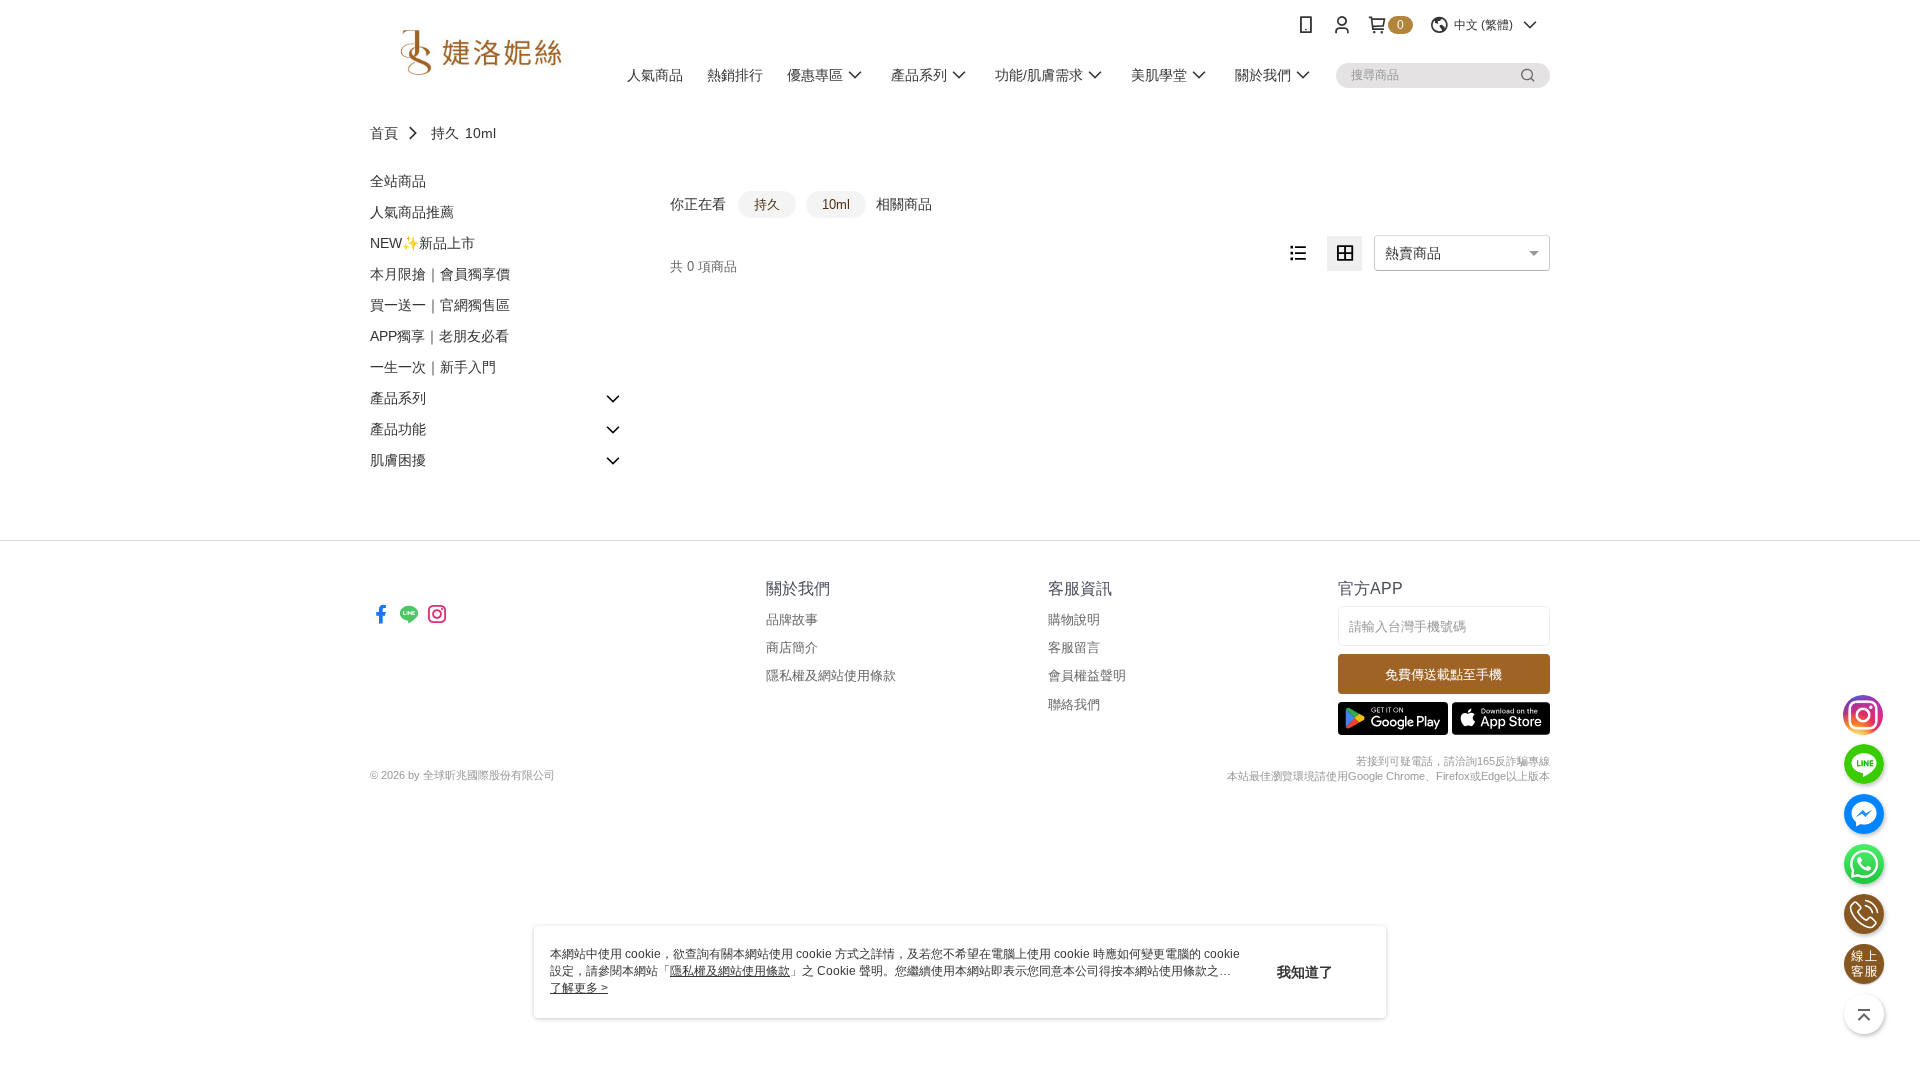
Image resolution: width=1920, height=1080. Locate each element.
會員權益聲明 (1087, 675)
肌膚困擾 (398, 460)
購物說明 (1074, 619)
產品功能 (398, 429)
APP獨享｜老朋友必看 (439, 336)
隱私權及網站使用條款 (831, 675)
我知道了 (1305, 972)
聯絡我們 (1074, 704)
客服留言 (1074, 647)
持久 (445, 133)
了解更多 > (579, 988)
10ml (480, 133)
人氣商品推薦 (412, 212)
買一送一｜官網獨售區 (440, 305)
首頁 (384, 133)
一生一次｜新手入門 (433, 367)
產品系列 (398, 398)
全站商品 (398, 181)
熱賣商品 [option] (1413, 253)
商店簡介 (792, 647)
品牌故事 (792, 619)
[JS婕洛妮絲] (481, 52)
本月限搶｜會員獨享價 (440, 274)
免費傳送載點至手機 (1443, 674)
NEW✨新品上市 (422, 243)
